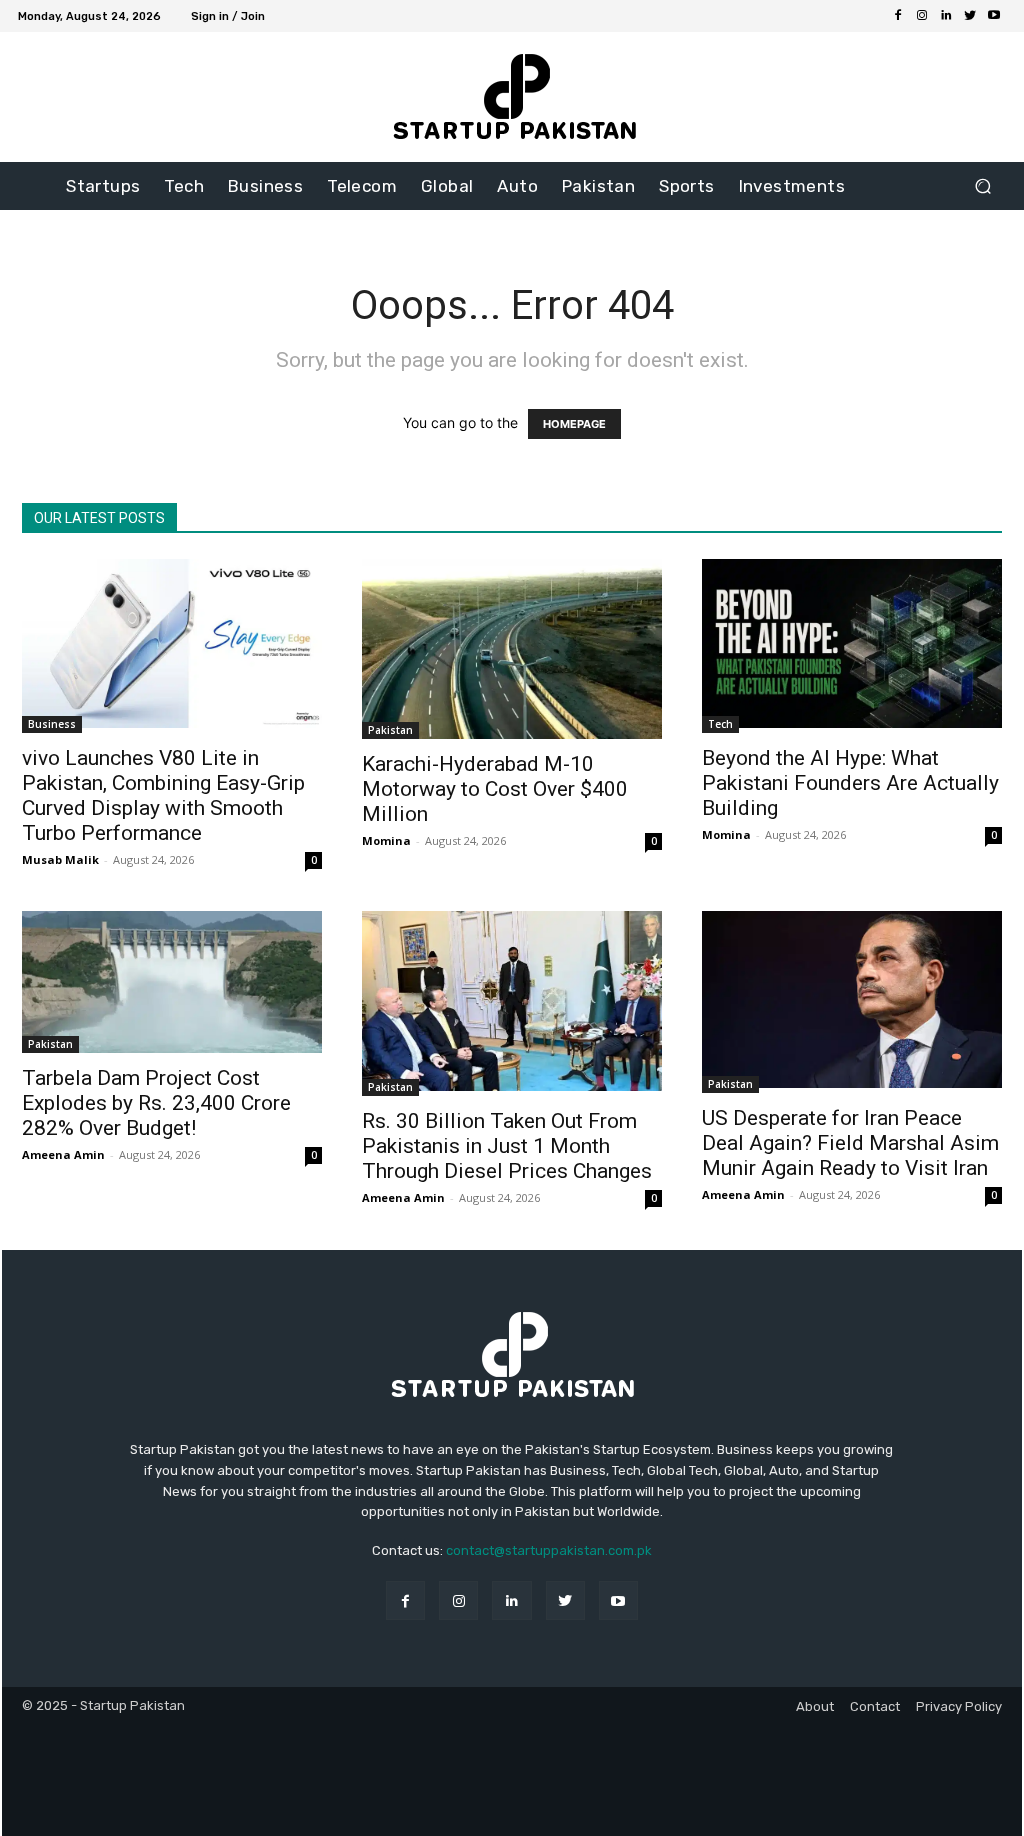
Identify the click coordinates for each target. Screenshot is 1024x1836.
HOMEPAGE (574, 424)
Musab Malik (60, 859)
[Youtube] (994, 16)
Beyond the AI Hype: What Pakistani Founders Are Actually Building (850, 783)
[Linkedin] (946, 16)
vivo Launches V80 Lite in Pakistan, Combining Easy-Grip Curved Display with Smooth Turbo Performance (163, 795)
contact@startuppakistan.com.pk (549, 1550)
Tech (720, 724)
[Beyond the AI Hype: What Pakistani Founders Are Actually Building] (852, 646)
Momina (386, 840)
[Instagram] (922, 16)
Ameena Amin (63, 1154)
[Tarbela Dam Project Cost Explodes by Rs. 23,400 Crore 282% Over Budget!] (172, 982)
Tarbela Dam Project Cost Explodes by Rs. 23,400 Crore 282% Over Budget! (156, 1103)
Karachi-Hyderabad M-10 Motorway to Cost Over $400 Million (495, 789)
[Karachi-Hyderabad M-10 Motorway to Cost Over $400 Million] (512, 649)
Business (52, 724)
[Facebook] (898, 16)
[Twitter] (970, 16)
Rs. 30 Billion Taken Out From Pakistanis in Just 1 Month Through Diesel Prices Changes (507, 1146)
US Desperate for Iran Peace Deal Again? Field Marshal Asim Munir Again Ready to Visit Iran (850, 1143)
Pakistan (390, 730)
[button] (982, 186)
